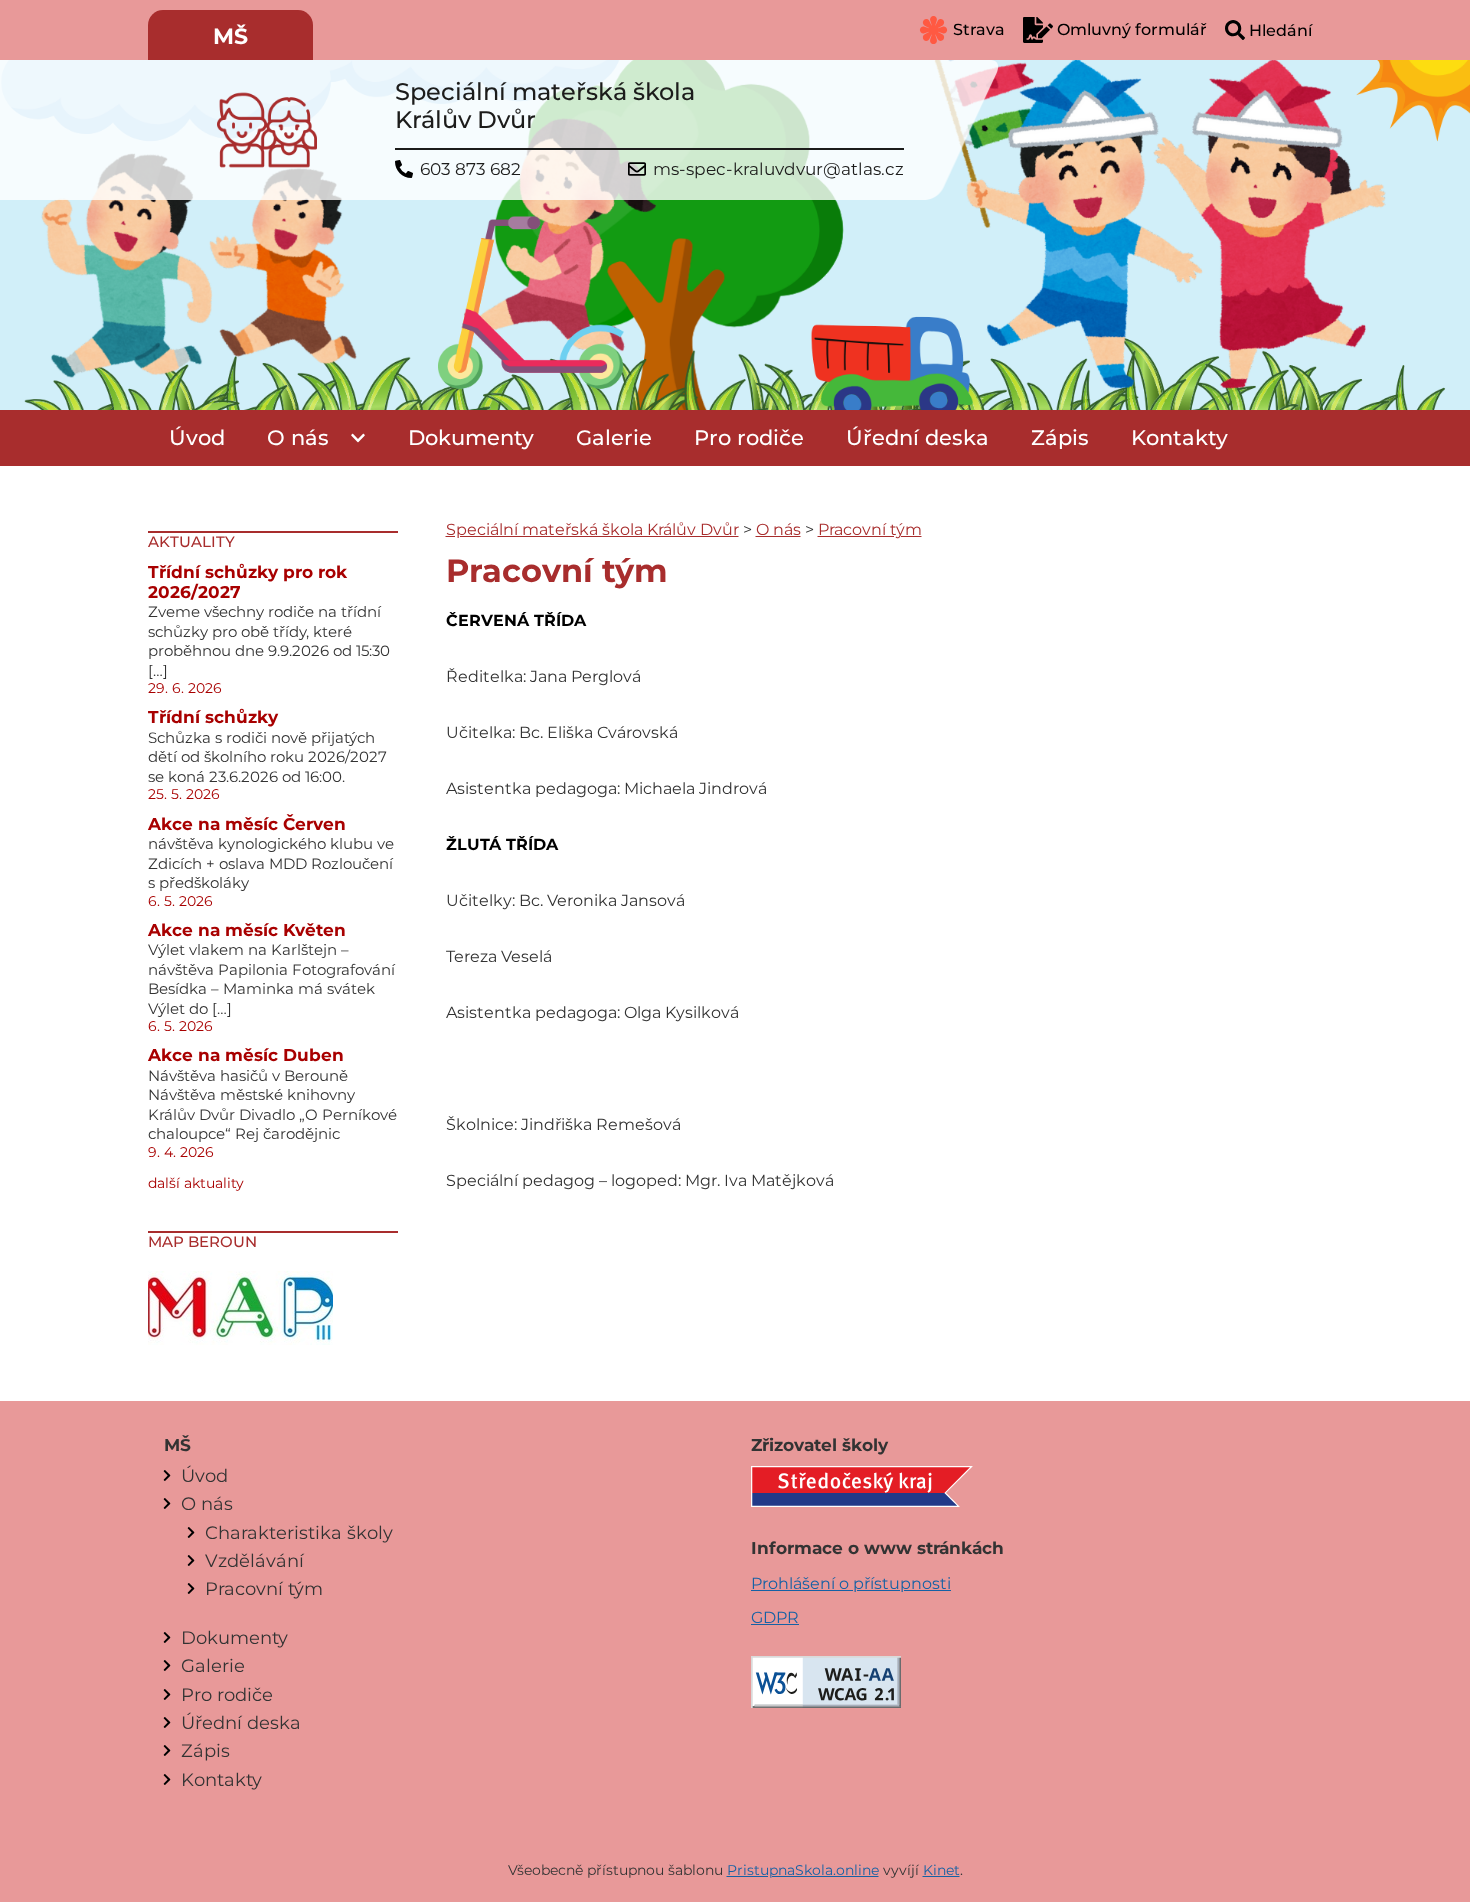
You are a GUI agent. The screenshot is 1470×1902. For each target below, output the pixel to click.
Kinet (941, 1870)
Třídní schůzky (213, 717)
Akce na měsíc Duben (246, 1055)
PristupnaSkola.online (803, 1870)
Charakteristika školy (299, 1532)
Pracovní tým (870, 529)
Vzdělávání (254, 1560)
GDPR (775, 1617)
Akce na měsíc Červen (247, 824)
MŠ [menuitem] (230, 36)
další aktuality (196, 1183)
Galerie (614, 437)
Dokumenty (471, 437)
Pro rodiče (749, 437)
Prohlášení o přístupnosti (851, 1583)
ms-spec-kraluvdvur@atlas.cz (778, 169)
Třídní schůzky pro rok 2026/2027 (247, 582)
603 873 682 (470, 169)
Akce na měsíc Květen (247, 930)
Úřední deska (917, 437)
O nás (298, 437)
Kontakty (1179, 437)
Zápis (1060, 437)
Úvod (197, 437)
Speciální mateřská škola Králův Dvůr (592, 529)
